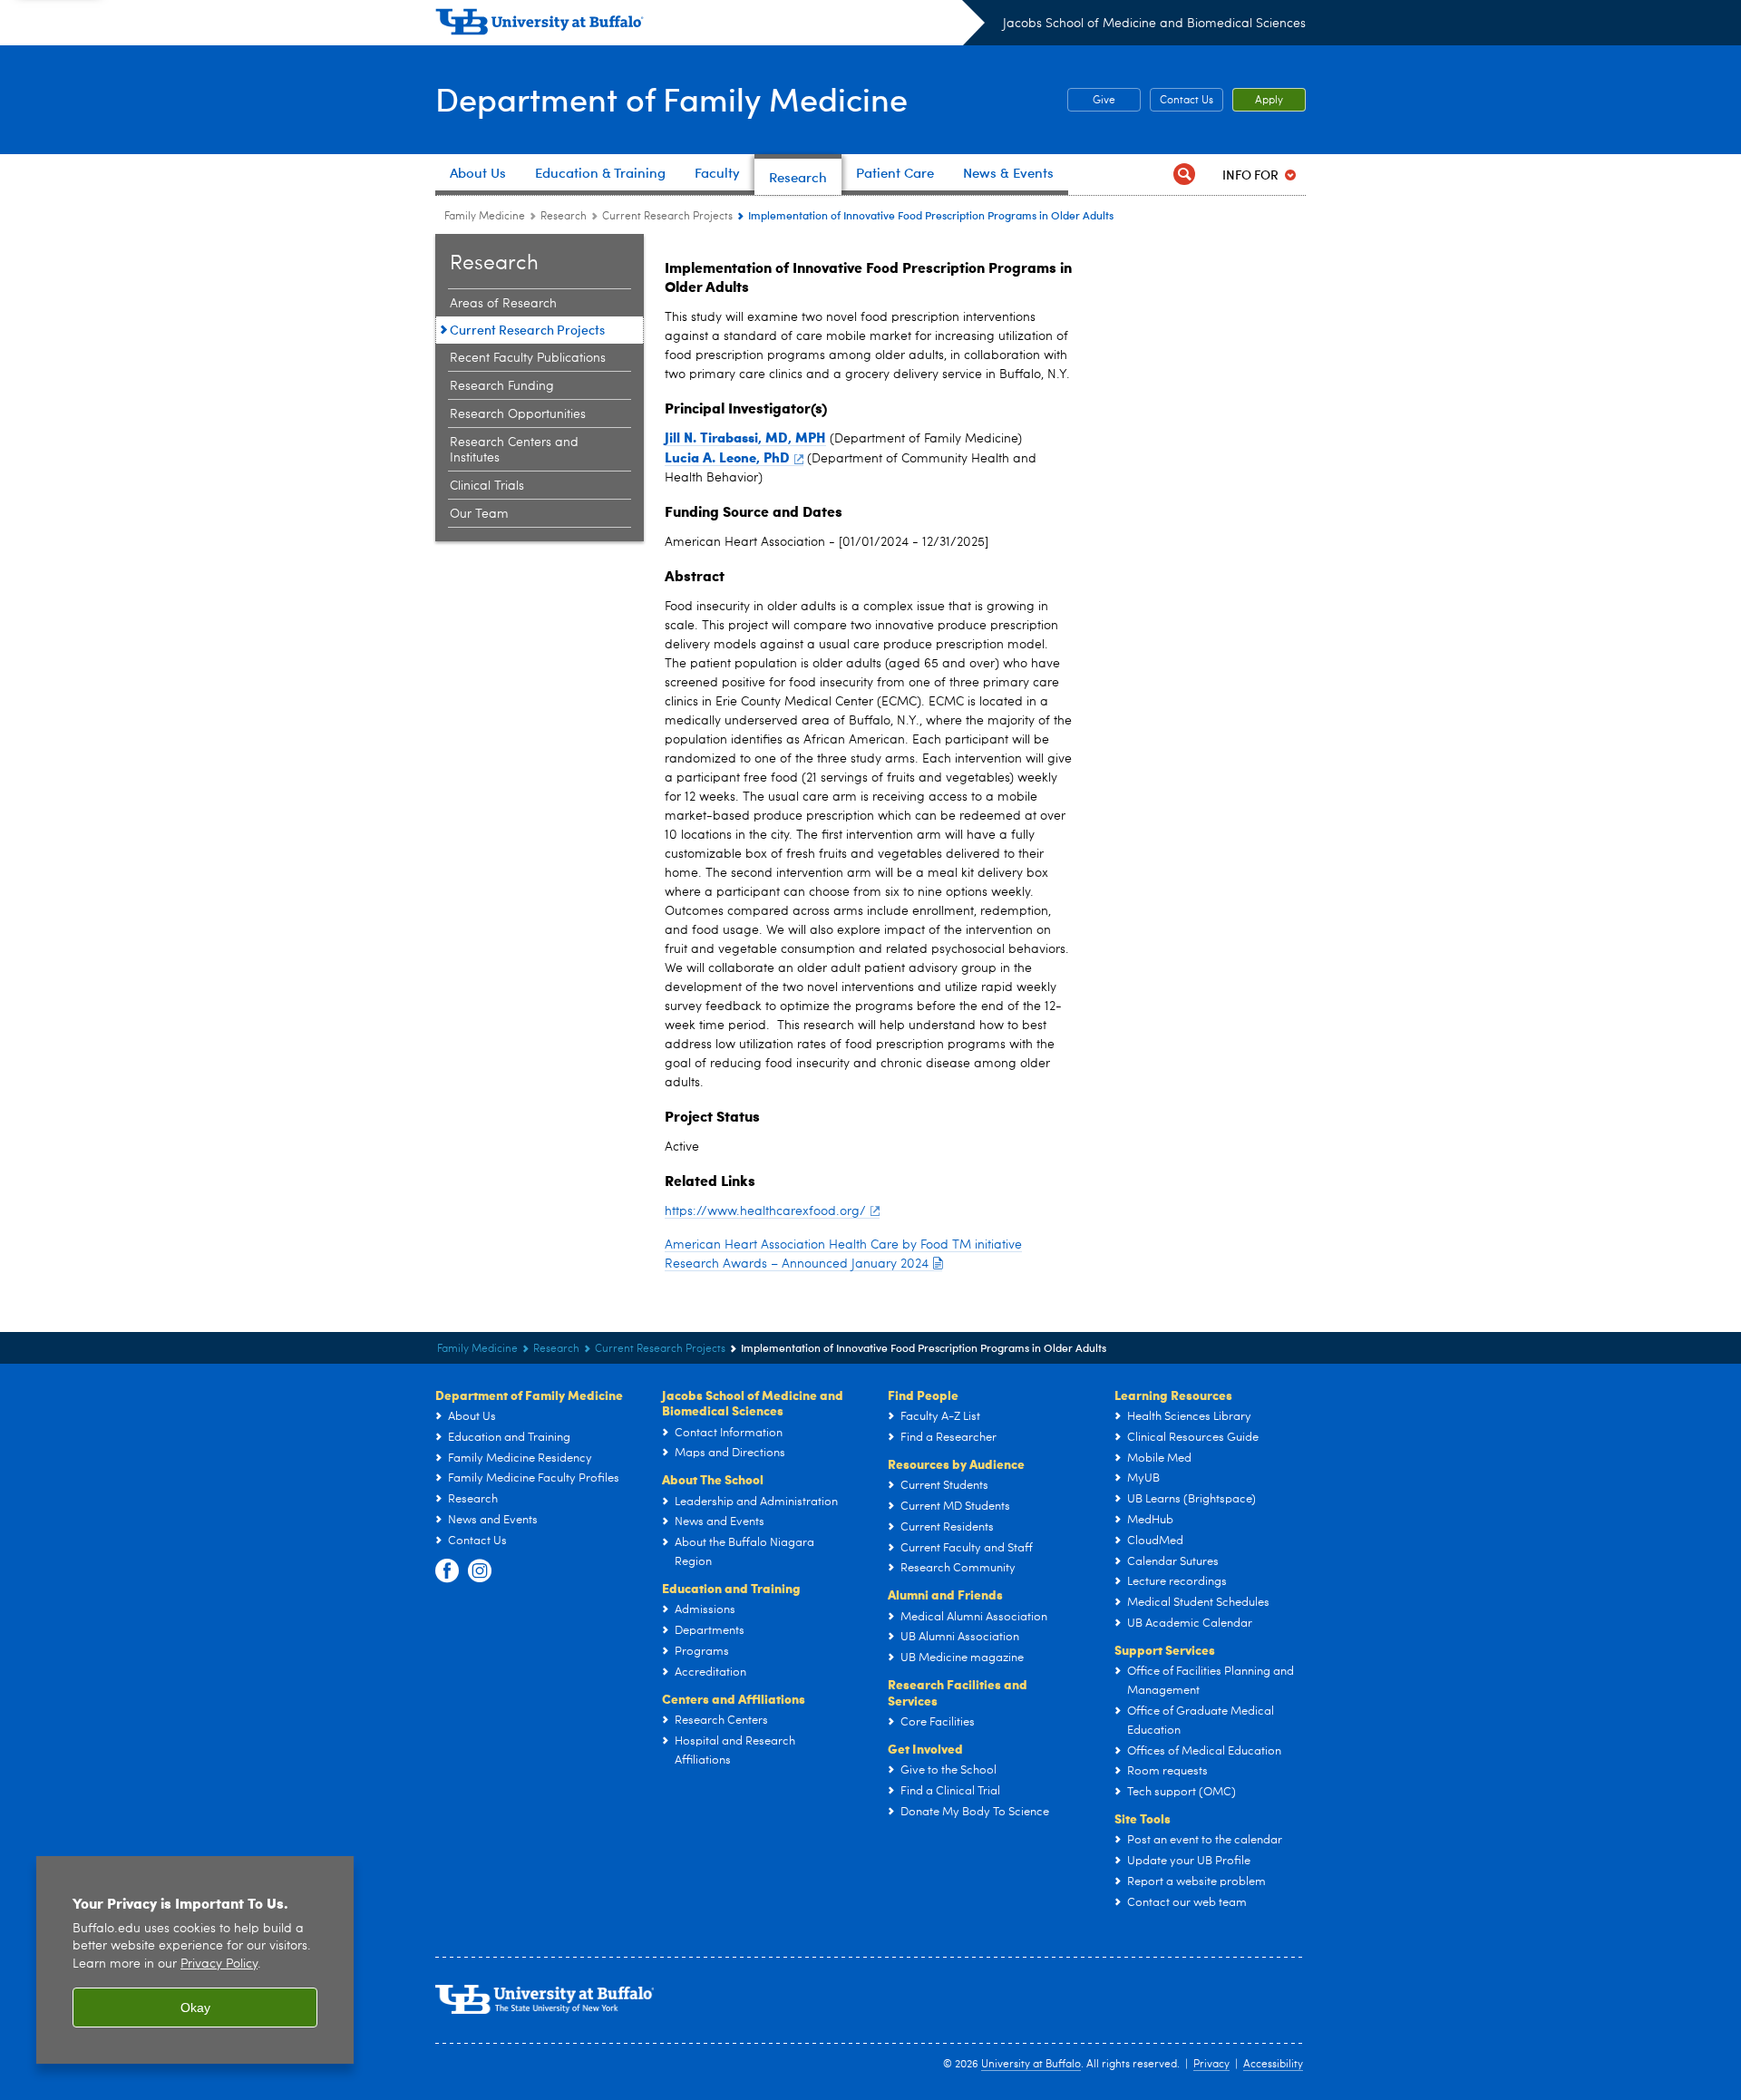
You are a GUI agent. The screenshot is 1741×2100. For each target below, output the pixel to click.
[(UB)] (710, 25)
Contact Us (1187, 101)
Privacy (1211, 2065)
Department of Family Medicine (671, 98)
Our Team (479, 514)
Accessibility (1273, 2065)
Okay (195, 2008)
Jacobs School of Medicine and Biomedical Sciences (1154, 24)
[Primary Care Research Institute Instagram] (480, 1571)
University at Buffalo (1031, 2065)
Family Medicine (485, 217)
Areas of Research (503, 304)
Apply (1269, 101)
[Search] (1184, 175)
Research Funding (502, 386)
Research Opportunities (518, 414)
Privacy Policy (219, 1964)
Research (564, 217)
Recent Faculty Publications (528, 358)
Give (1091, 101)
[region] (195, 1960)
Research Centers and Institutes (514, 450)
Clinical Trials (487, 486)
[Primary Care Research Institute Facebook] (447, 1571)
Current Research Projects (667, 217)
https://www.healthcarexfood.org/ (765, 1211)
